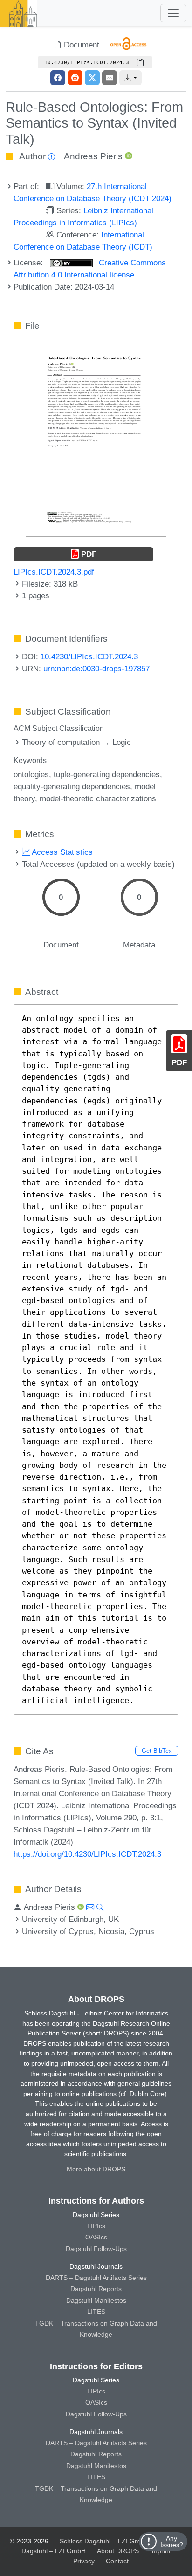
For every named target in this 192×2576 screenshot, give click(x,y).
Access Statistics (61, 852)
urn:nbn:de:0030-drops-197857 (96, 669)
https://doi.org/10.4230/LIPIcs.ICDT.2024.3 (87, 1854)
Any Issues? (172, 2542)
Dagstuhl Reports (96, 2289)
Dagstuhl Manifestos (96, 2300)
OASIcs (96, 2237)
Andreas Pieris (93, 156)
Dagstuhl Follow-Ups (96, 2249)
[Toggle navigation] (173, 13)
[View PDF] (96, 437)
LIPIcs (96, 2226)
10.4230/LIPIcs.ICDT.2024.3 (89, 656)
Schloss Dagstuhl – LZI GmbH (104, 2541)
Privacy (84, 2561)
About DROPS (118, 2551)
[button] (130, 78)
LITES (96, 2312)
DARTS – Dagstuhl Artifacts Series (96, 2278)
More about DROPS (96, 2169)
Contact (117, 2561)
